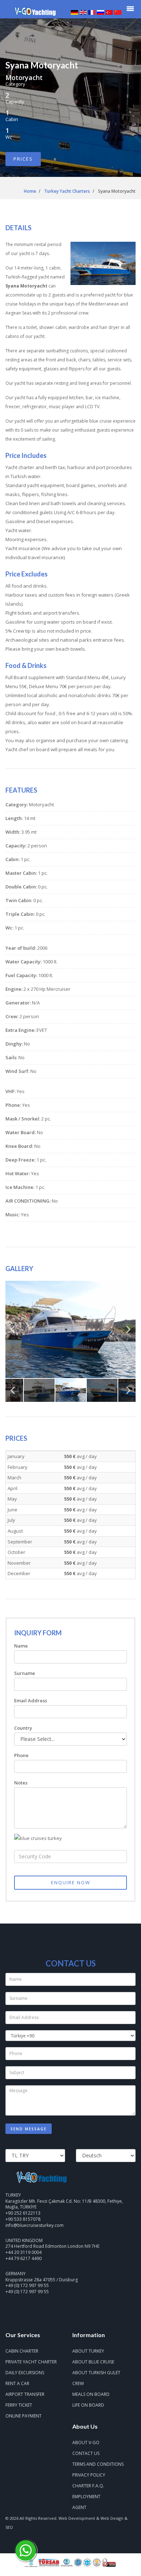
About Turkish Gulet (96, 2373)
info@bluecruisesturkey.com (35, 2225)
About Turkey (88, 2351)
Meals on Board (91, 2394)
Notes (21, 1783)
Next (128, 1332)
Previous (13, 1332)
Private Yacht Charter (31, 2362)
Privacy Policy (89, 2475)
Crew (78, 2383)
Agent (79, 2507)
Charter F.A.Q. (88, 2486)
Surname (25, 1673)
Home (30, 191)
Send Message (29, 2129)
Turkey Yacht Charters (67, 191)
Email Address (31, 1701)
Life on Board (88, 2405)
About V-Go (86, 2443)
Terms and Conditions (98, 2464)
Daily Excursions (25, 2373)
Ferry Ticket (19, 2405)
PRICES (23, 159)
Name (21, 1646)
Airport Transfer (25, 2394)
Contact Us (86, 2453)
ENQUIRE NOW (71, 1882)
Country (23, 1728)
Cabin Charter (22, 2351)
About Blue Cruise (93, 2362)
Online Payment (23, 2416)
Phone (21, 1755)
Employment (86, 2497)
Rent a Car (17, 2383)
